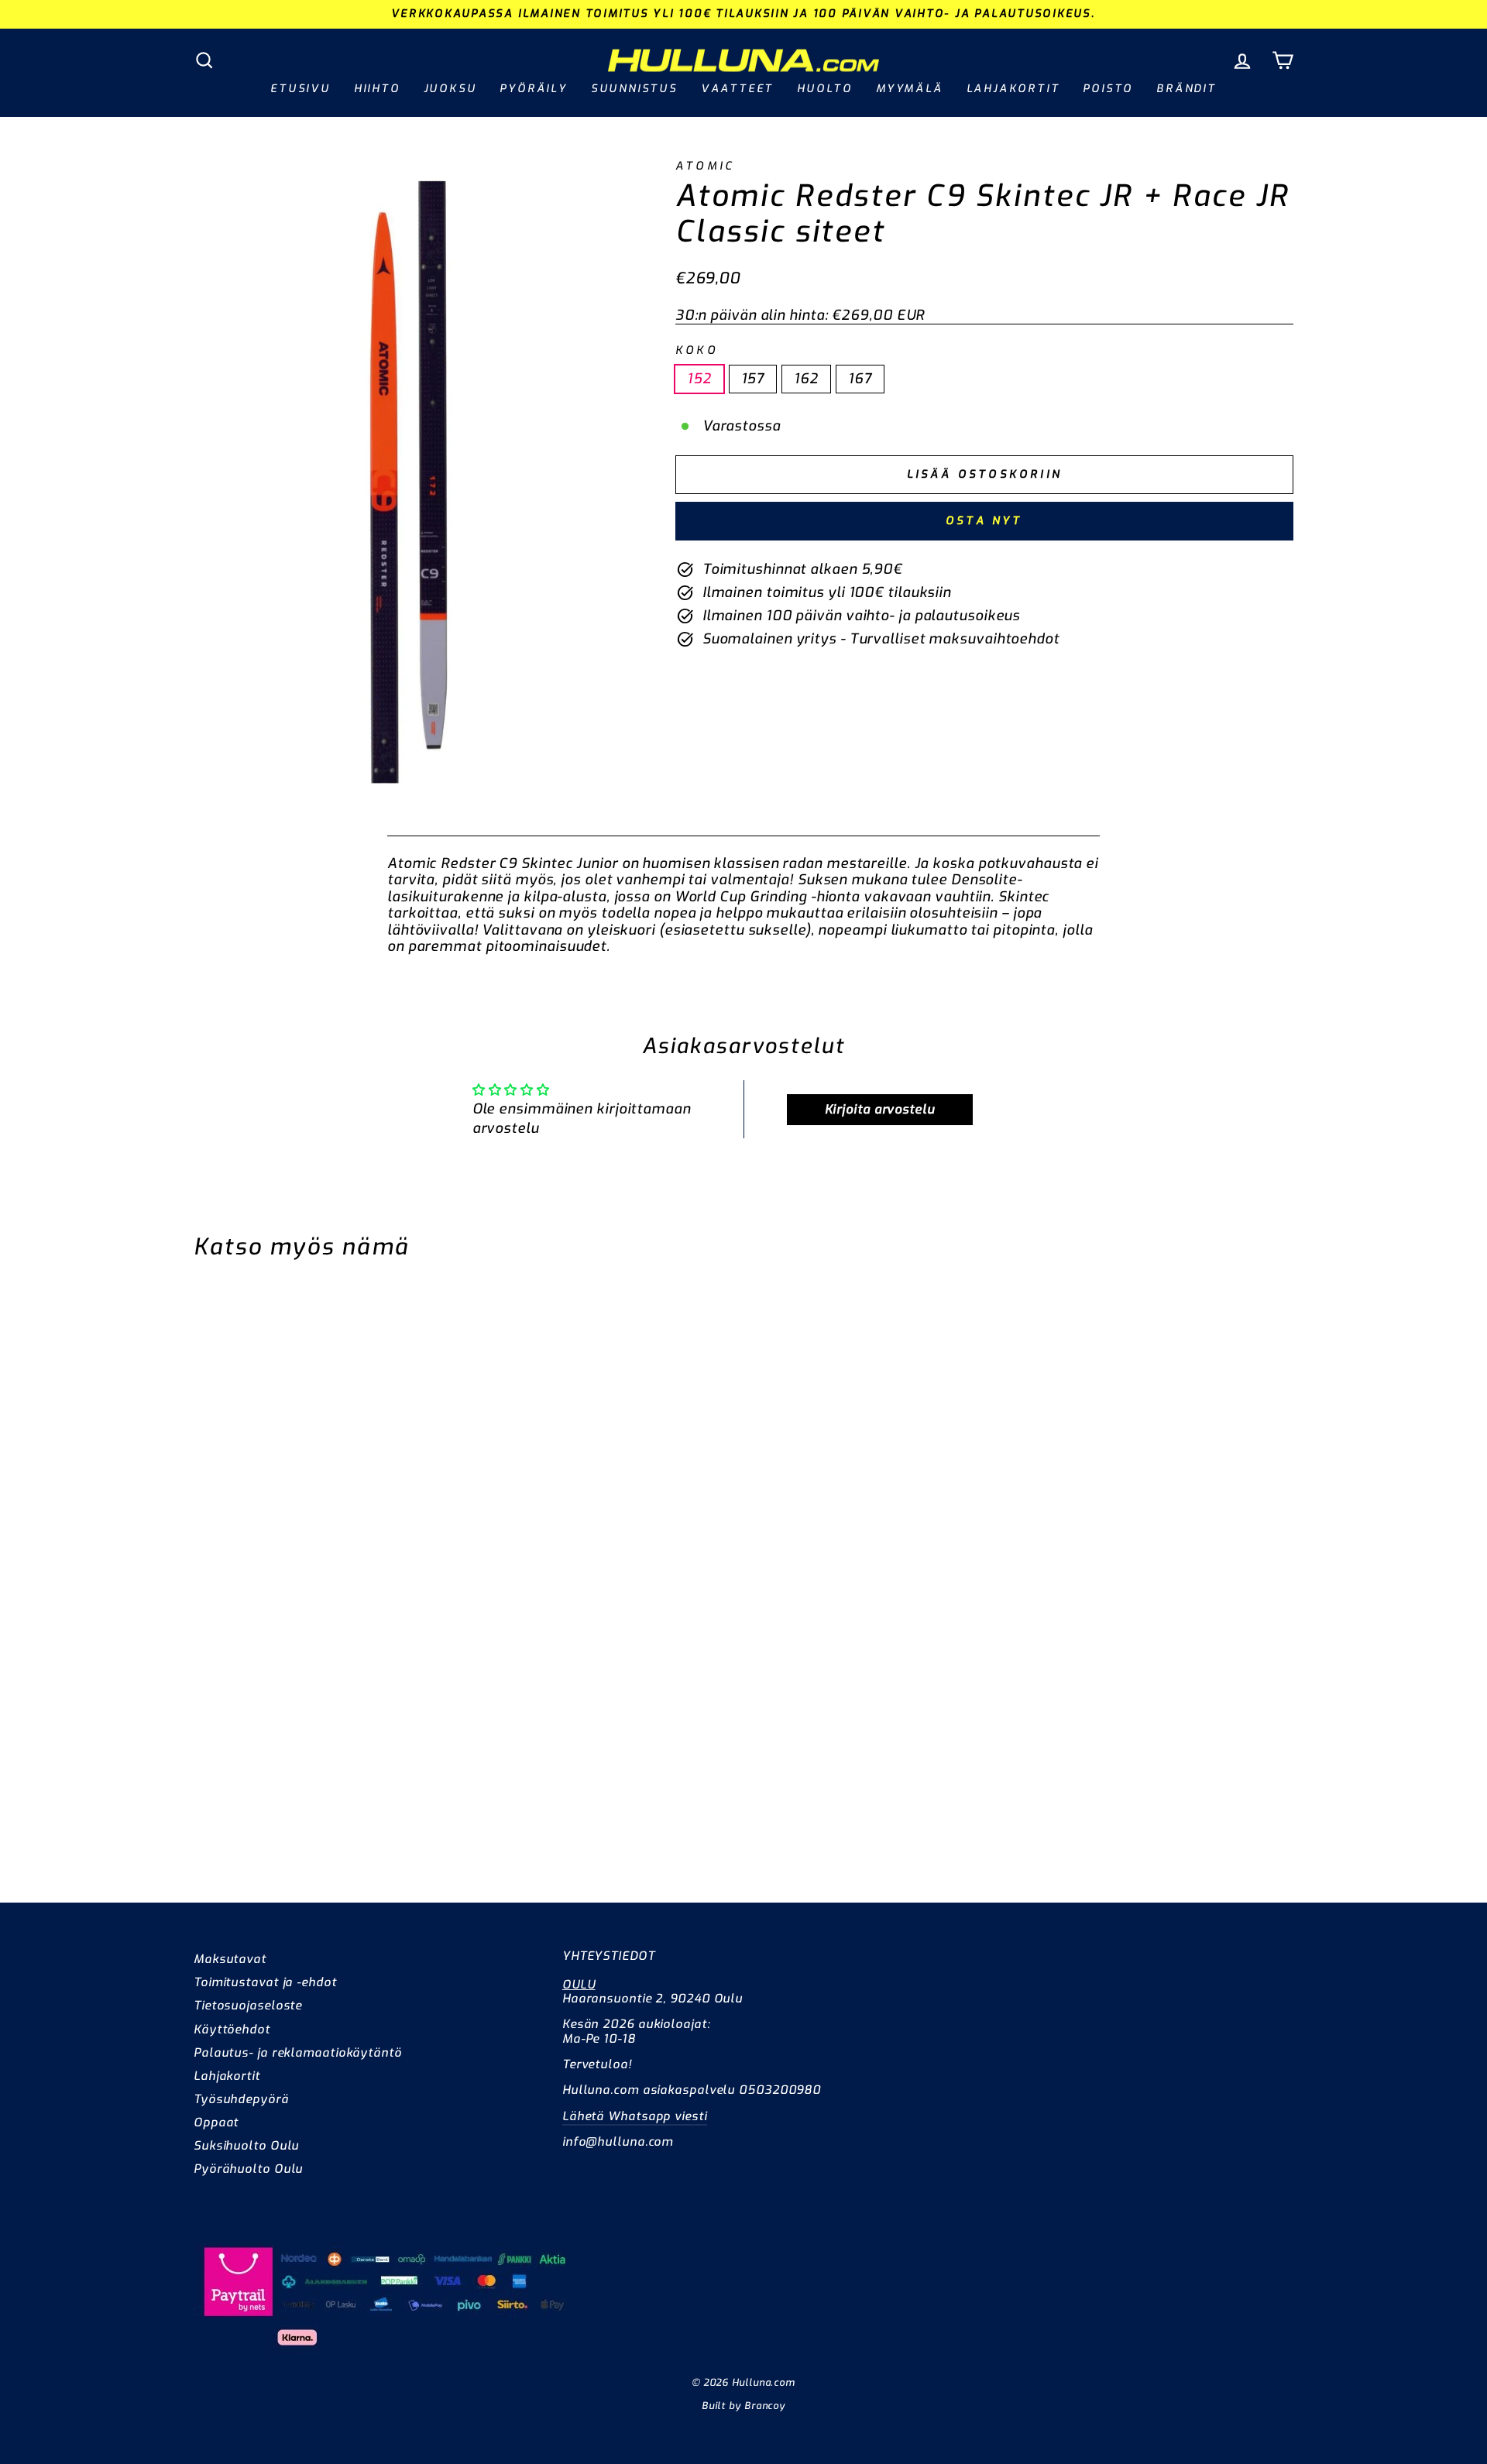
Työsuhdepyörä (241, 2099)
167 (860, 379)
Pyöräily (533, 89)
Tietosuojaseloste (248, 2006)
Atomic (705, 166)
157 (753, 379)
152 (699, 379)
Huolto (825, 89)
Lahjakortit (1013, 89)
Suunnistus (634, 89)
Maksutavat (230, 1959)
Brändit (1187, 89)
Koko (697, 350)
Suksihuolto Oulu (246, 2146)
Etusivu (300, 89)
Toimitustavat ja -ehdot (265, 1982)
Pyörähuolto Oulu (248, 2169)
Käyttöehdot (232, 2030)
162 (806, 379)
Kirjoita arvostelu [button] (880, 1109)
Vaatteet (737, 89)
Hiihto (377, 89)
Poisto (1108, 89)
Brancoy (765, 2406)
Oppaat (216, 2123)
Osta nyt (984, 521)
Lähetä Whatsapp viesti (635, 2116)
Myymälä (910, 89)
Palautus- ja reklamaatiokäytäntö (298, 2053)
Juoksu (450, 89)
